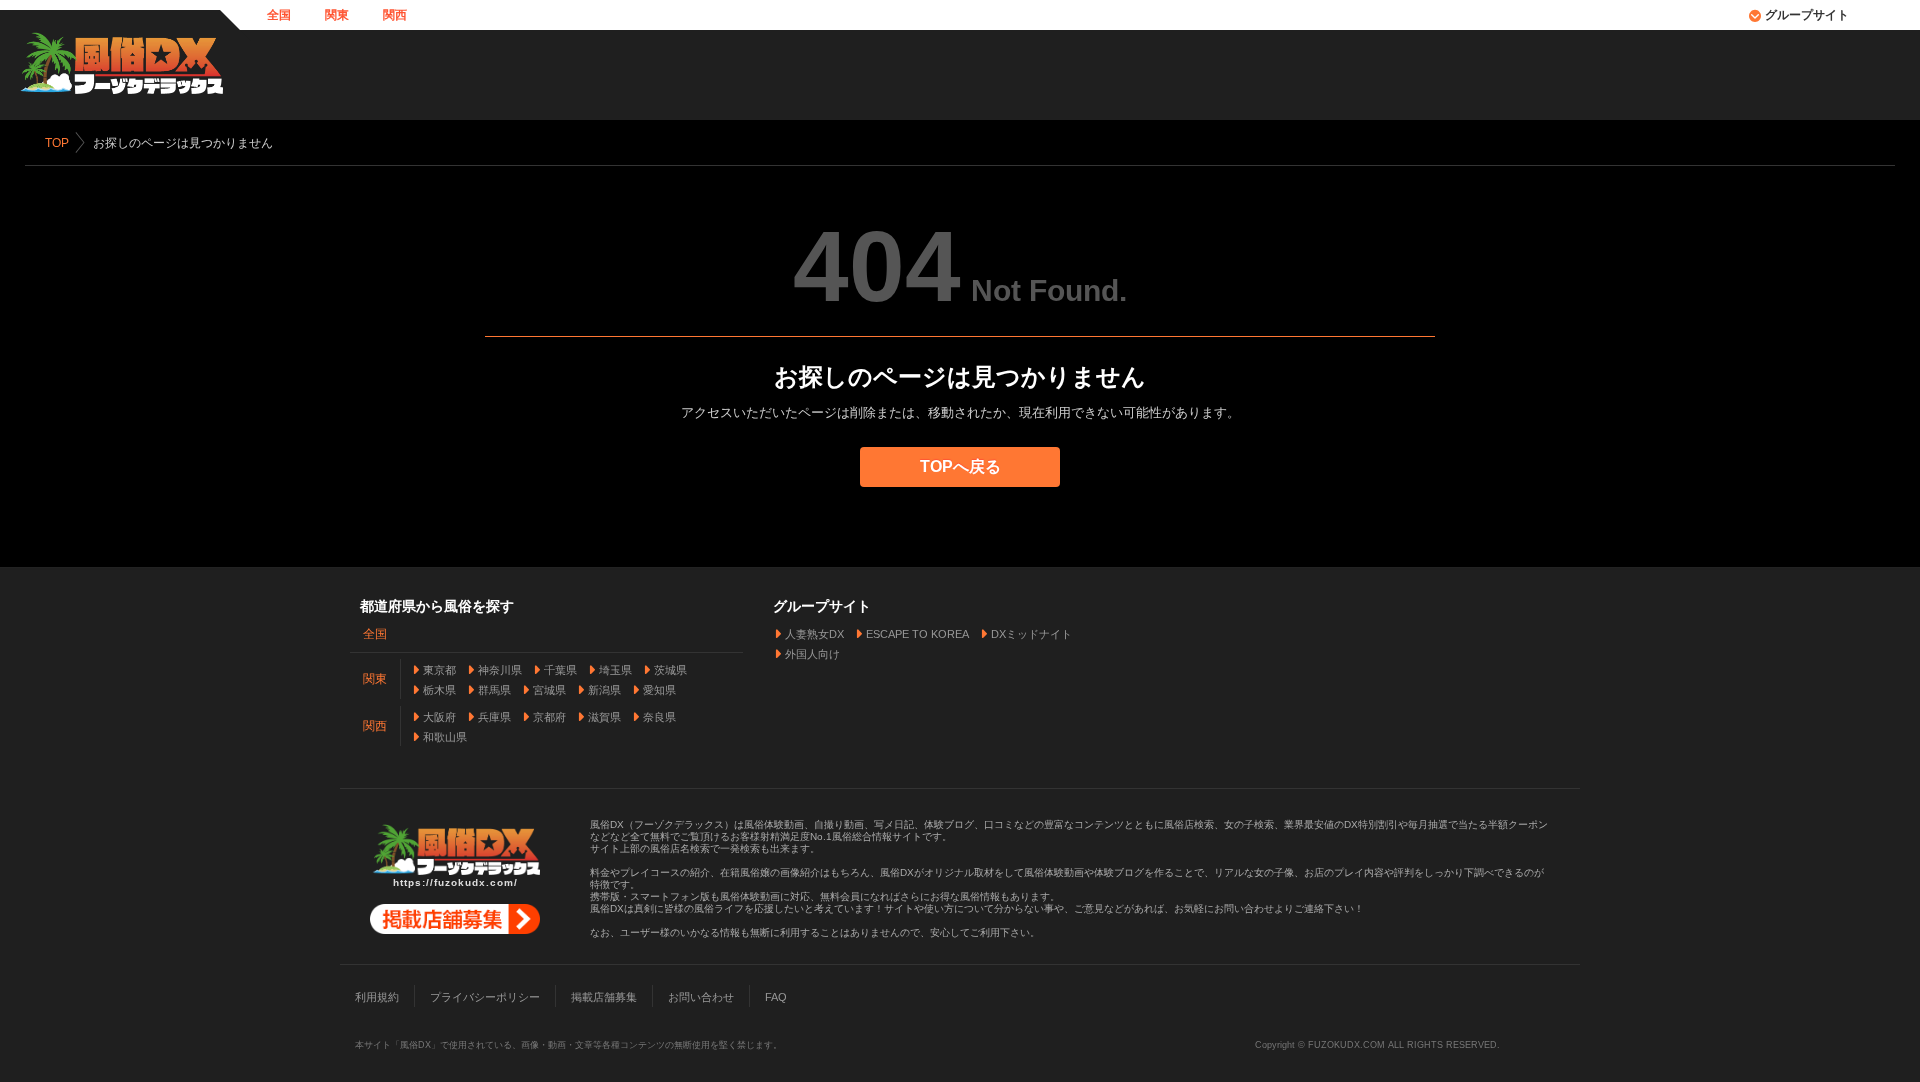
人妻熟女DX (814, 634)
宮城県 (549, 690)
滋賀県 (604, 717)
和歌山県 (445, 737)
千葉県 (560, 670)
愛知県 (659, 690)
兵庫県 (494, 717)
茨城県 (670, 670)
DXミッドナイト (1031, 634)
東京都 (439, 670)
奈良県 (659, 717)
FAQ (776, 997)
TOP (57, 143)
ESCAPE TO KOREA (917, 634)
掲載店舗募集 (604, 997)
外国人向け (812, 654)
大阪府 (439, 717)
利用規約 (377, 997)
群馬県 (494, 690)
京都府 (549, 717)
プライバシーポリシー (485, 997)
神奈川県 (500, 670)
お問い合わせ (701, 997)
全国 (279, 15)
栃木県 (439, 690)
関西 (395, 15)
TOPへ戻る (960, 466)
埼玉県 (615, 670)
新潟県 (604, 690)
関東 (337, 15)
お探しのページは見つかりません (183, 143)
